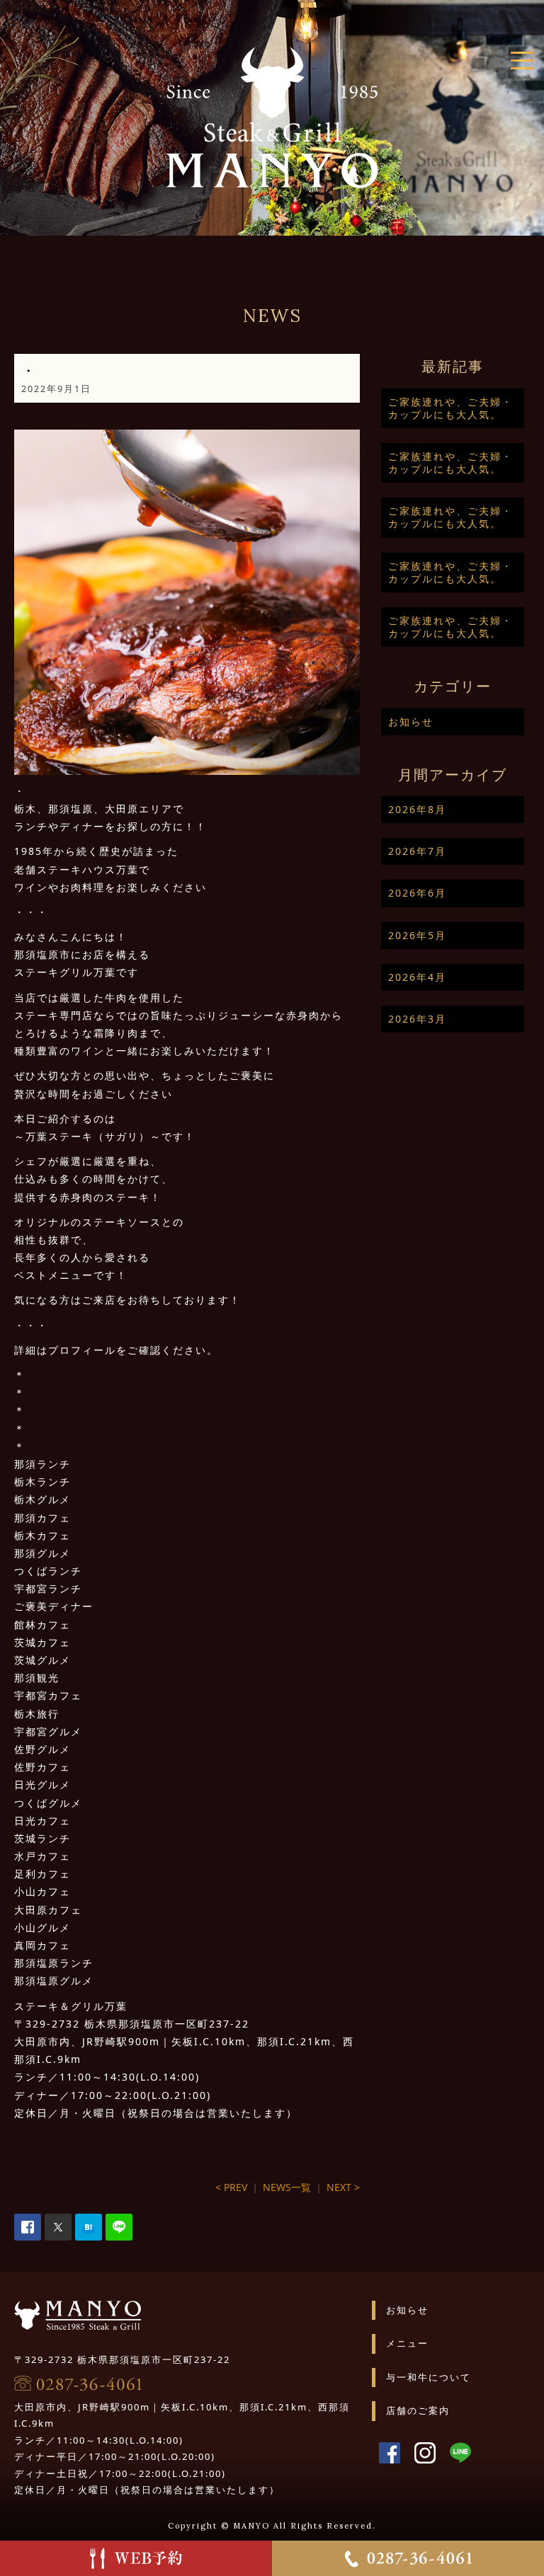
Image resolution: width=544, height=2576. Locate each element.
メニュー (407, 2343)
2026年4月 (417, 977)
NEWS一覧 (287, 2187)
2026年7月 (417, 851)
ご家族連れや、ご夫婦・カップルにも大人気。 (450, 408)
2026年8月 (417, 809)
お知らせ (411, 721)
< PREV (231, 2187)
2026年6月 (417, 893)
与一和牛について (429, 2377)
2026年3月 (417, 1019)
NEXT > (343, 2187)
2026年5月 (417, 935)
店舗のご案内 (418, 2410)
